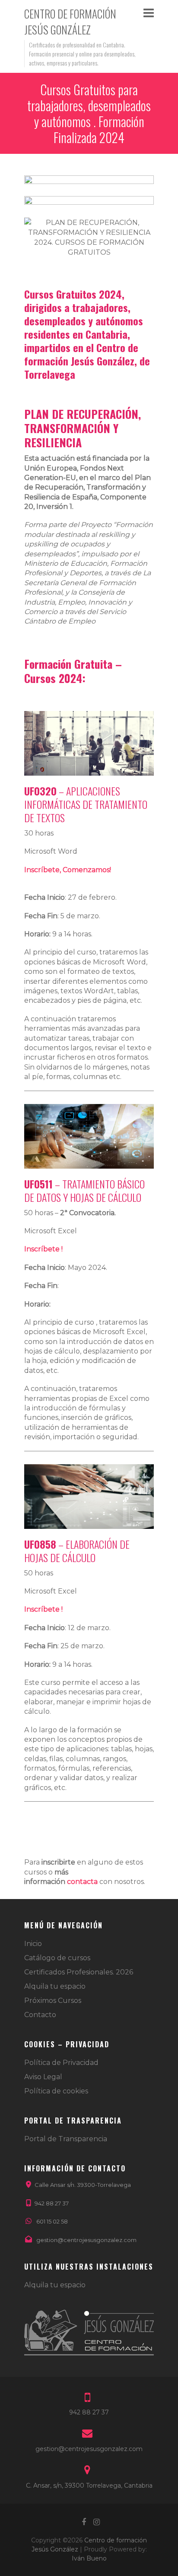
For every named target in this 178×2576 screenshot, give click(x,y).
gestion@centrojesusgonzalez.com (86, 2240)
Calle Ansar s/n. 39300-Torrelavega (83, 2185)
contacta (82, 1882)
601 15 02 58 (52, 2221)
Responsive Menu (149, 13)
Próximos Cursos (53, 2001)
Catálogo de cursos (57, 1958)
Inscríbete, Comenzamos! (68, 870)
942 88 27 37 (52, 2203)
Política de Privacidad (61, 2063)
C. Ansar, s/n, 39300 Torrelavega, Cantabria (89, 2486)
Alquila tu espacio (55, 1986)
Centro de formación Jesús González (70, 22)
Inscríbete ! (43, 1249)
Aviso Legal (43, 2077)
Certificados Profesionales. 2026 (79, 1972)
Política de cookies (56, 2091)
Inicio (33, 1944)
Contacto (40, 2015)
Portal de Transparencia (66, 2139)
